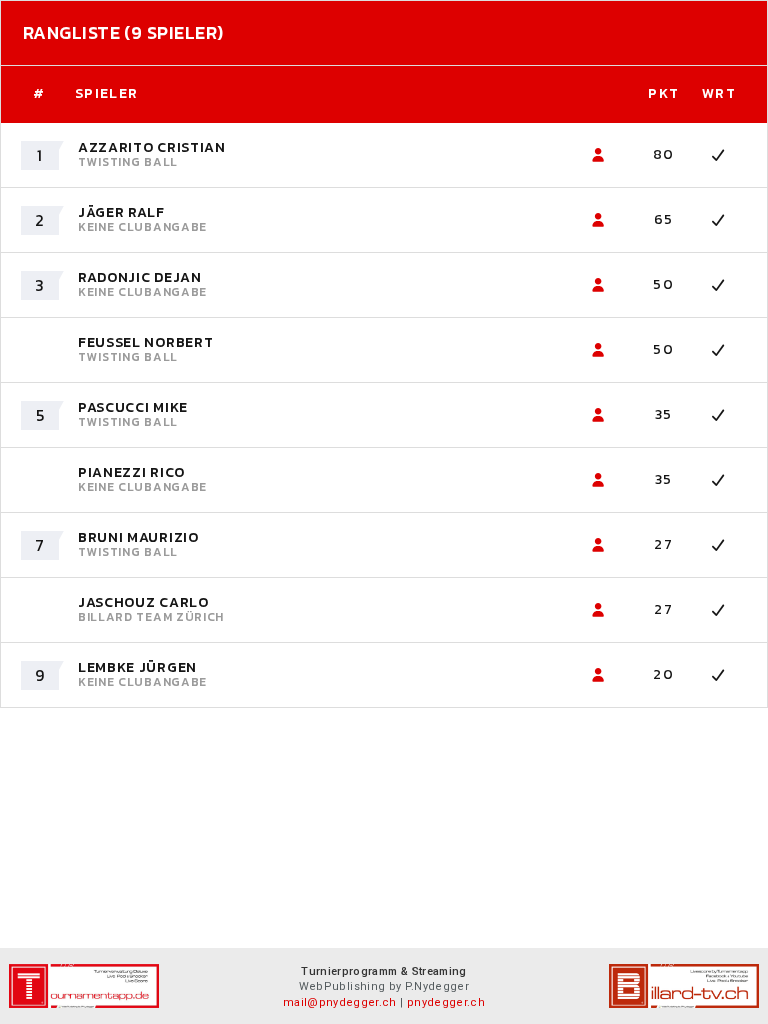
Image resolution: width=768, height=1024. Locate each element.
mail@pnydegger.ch (340, 1002)
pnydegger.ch (446, 1002)
